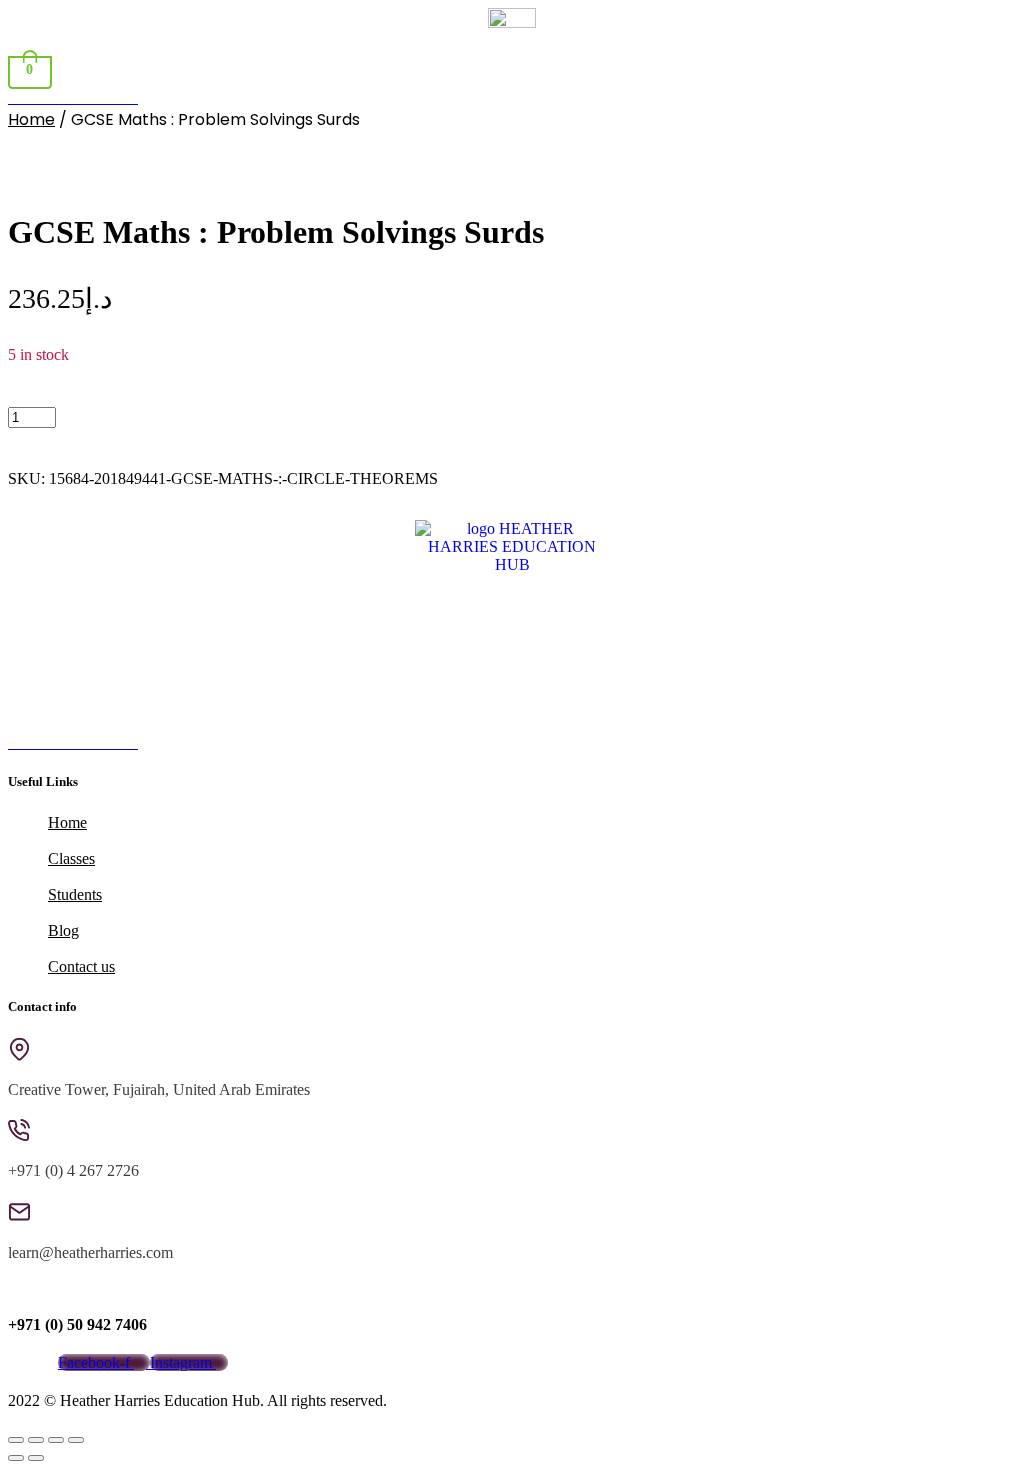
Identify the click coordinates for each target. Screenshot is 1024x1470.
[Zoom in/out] (16, 1440)
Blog (63, 930)
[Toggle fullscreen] (36, 1440)
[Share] (56, 1440)
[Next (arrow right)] (36, 1458)
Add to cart (111, 416)
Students (75, 894)
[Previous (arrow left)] (16, 1458)
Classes (71, 858)
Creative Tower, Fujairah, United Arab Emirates (159, 1089)
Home (31, 119)
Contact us (81, 966)
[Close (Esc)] (76, 1440)
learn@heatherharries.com (90, 1252)
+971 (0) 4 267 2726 (73, 1170)
